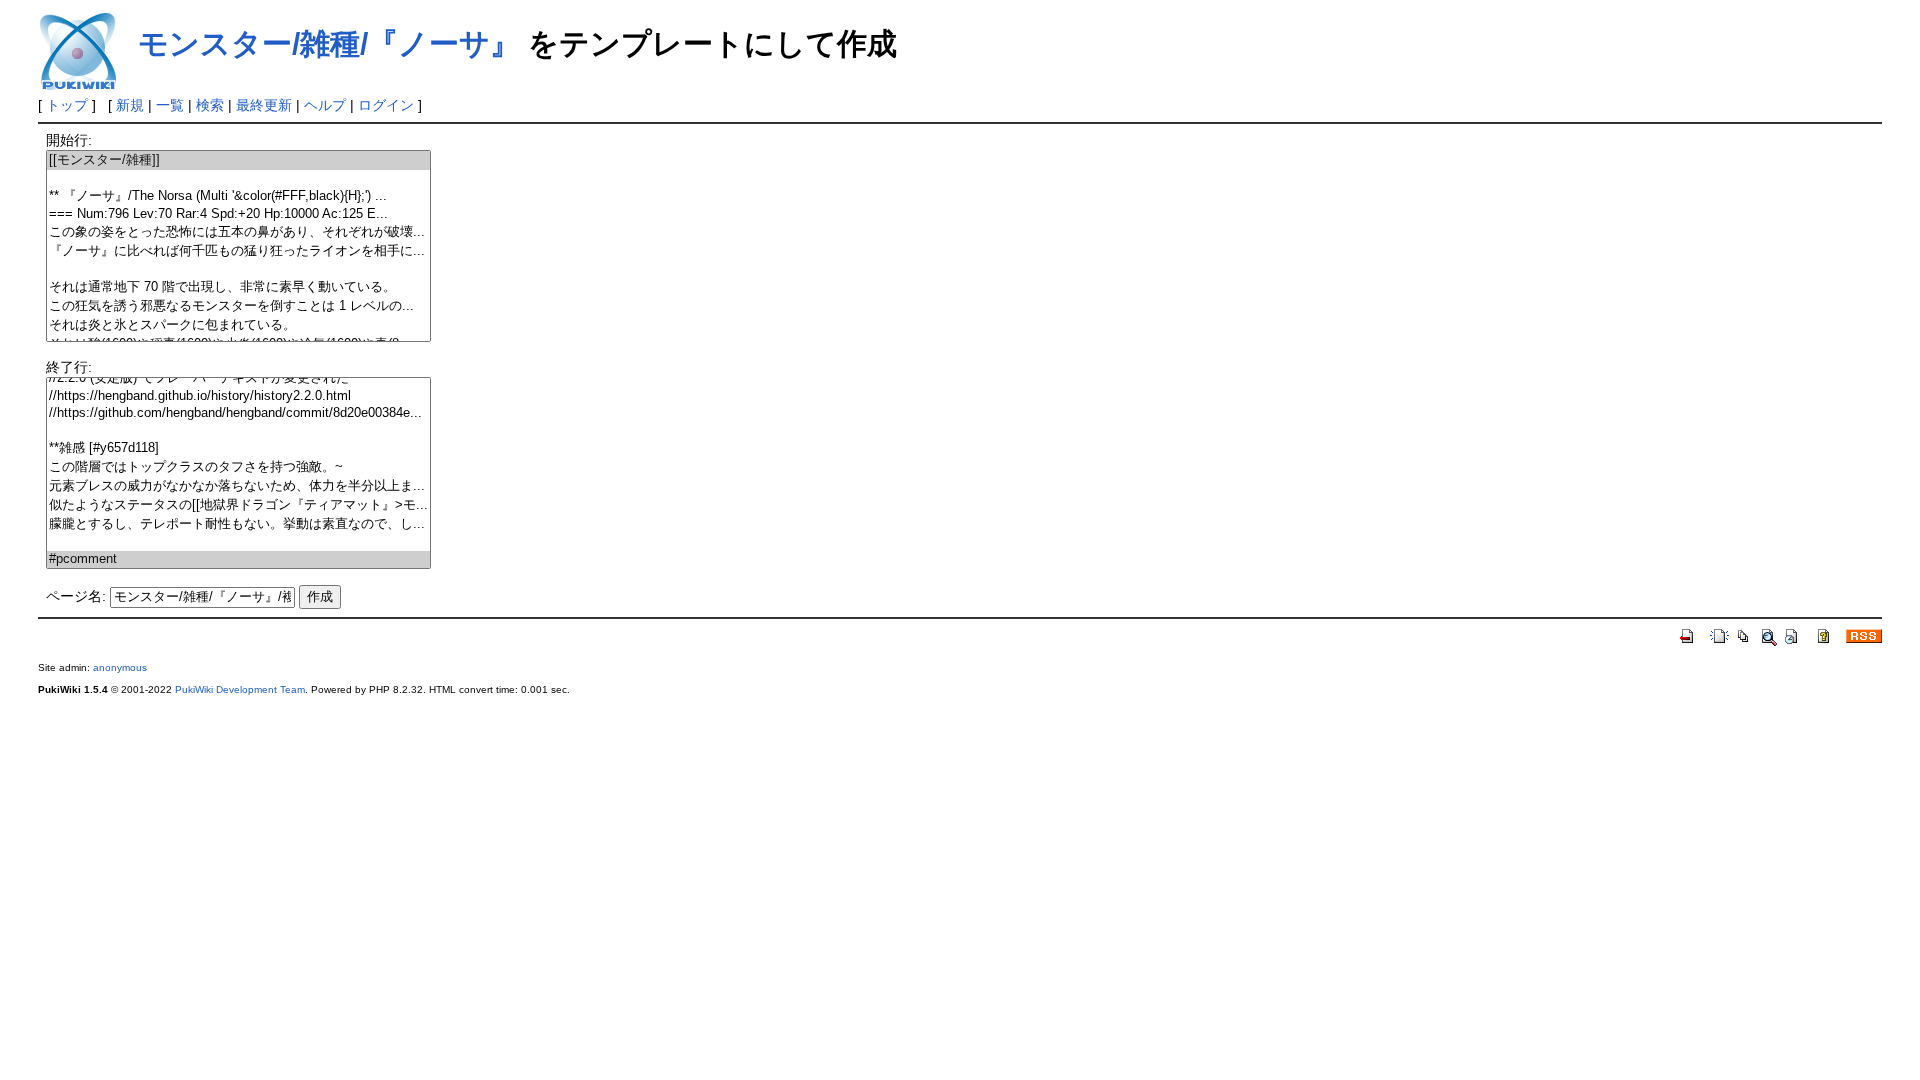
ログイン (386, 105)
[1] (238, 178)
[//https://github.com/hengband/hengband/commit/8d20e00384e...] (238, 413)
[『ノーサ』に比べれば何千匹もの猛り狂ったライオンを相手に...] (238, 251)
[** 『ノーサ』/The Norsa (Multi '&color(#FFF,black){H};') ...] (238, 196)
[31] (238, 542)
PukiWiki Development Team (240, 689)
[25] (238, 430)
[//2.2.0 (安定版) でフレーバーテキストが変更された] (238, 378)
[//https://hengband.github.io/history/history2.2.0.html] (238, 396)
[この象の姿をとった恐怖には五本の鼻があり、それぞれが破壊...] (238, 232)
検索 (210, 105)
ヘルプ (325, 105)
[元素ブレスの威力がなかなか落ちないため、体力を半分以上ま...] (238, 486)
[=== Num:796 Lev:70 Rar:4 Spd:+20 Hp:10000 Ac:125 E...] (238, 214)
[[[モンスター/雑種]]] (238, 160)
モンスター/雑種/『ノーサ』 (329, 43)
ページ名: (76, 596)
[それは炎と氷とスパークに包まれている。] (238, 325)
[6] (238, 269)
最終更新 (264, 105)
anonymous (120, 667)
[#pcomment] (238, 559)
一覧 (170, 105)
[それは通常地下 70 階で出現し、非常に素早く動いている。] (238, 287)
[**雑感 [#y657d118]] (238, 448)
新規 (130, 105)
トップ (67, 105)
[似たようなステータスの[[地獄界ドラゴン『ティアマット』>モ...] (238, 505)
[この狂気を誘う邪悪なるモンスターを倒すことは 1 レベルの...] (238, 306)
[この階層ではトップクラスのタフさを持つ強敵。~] (238, 467)
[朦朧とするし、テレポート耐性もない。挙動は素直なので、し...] (238, 524)
